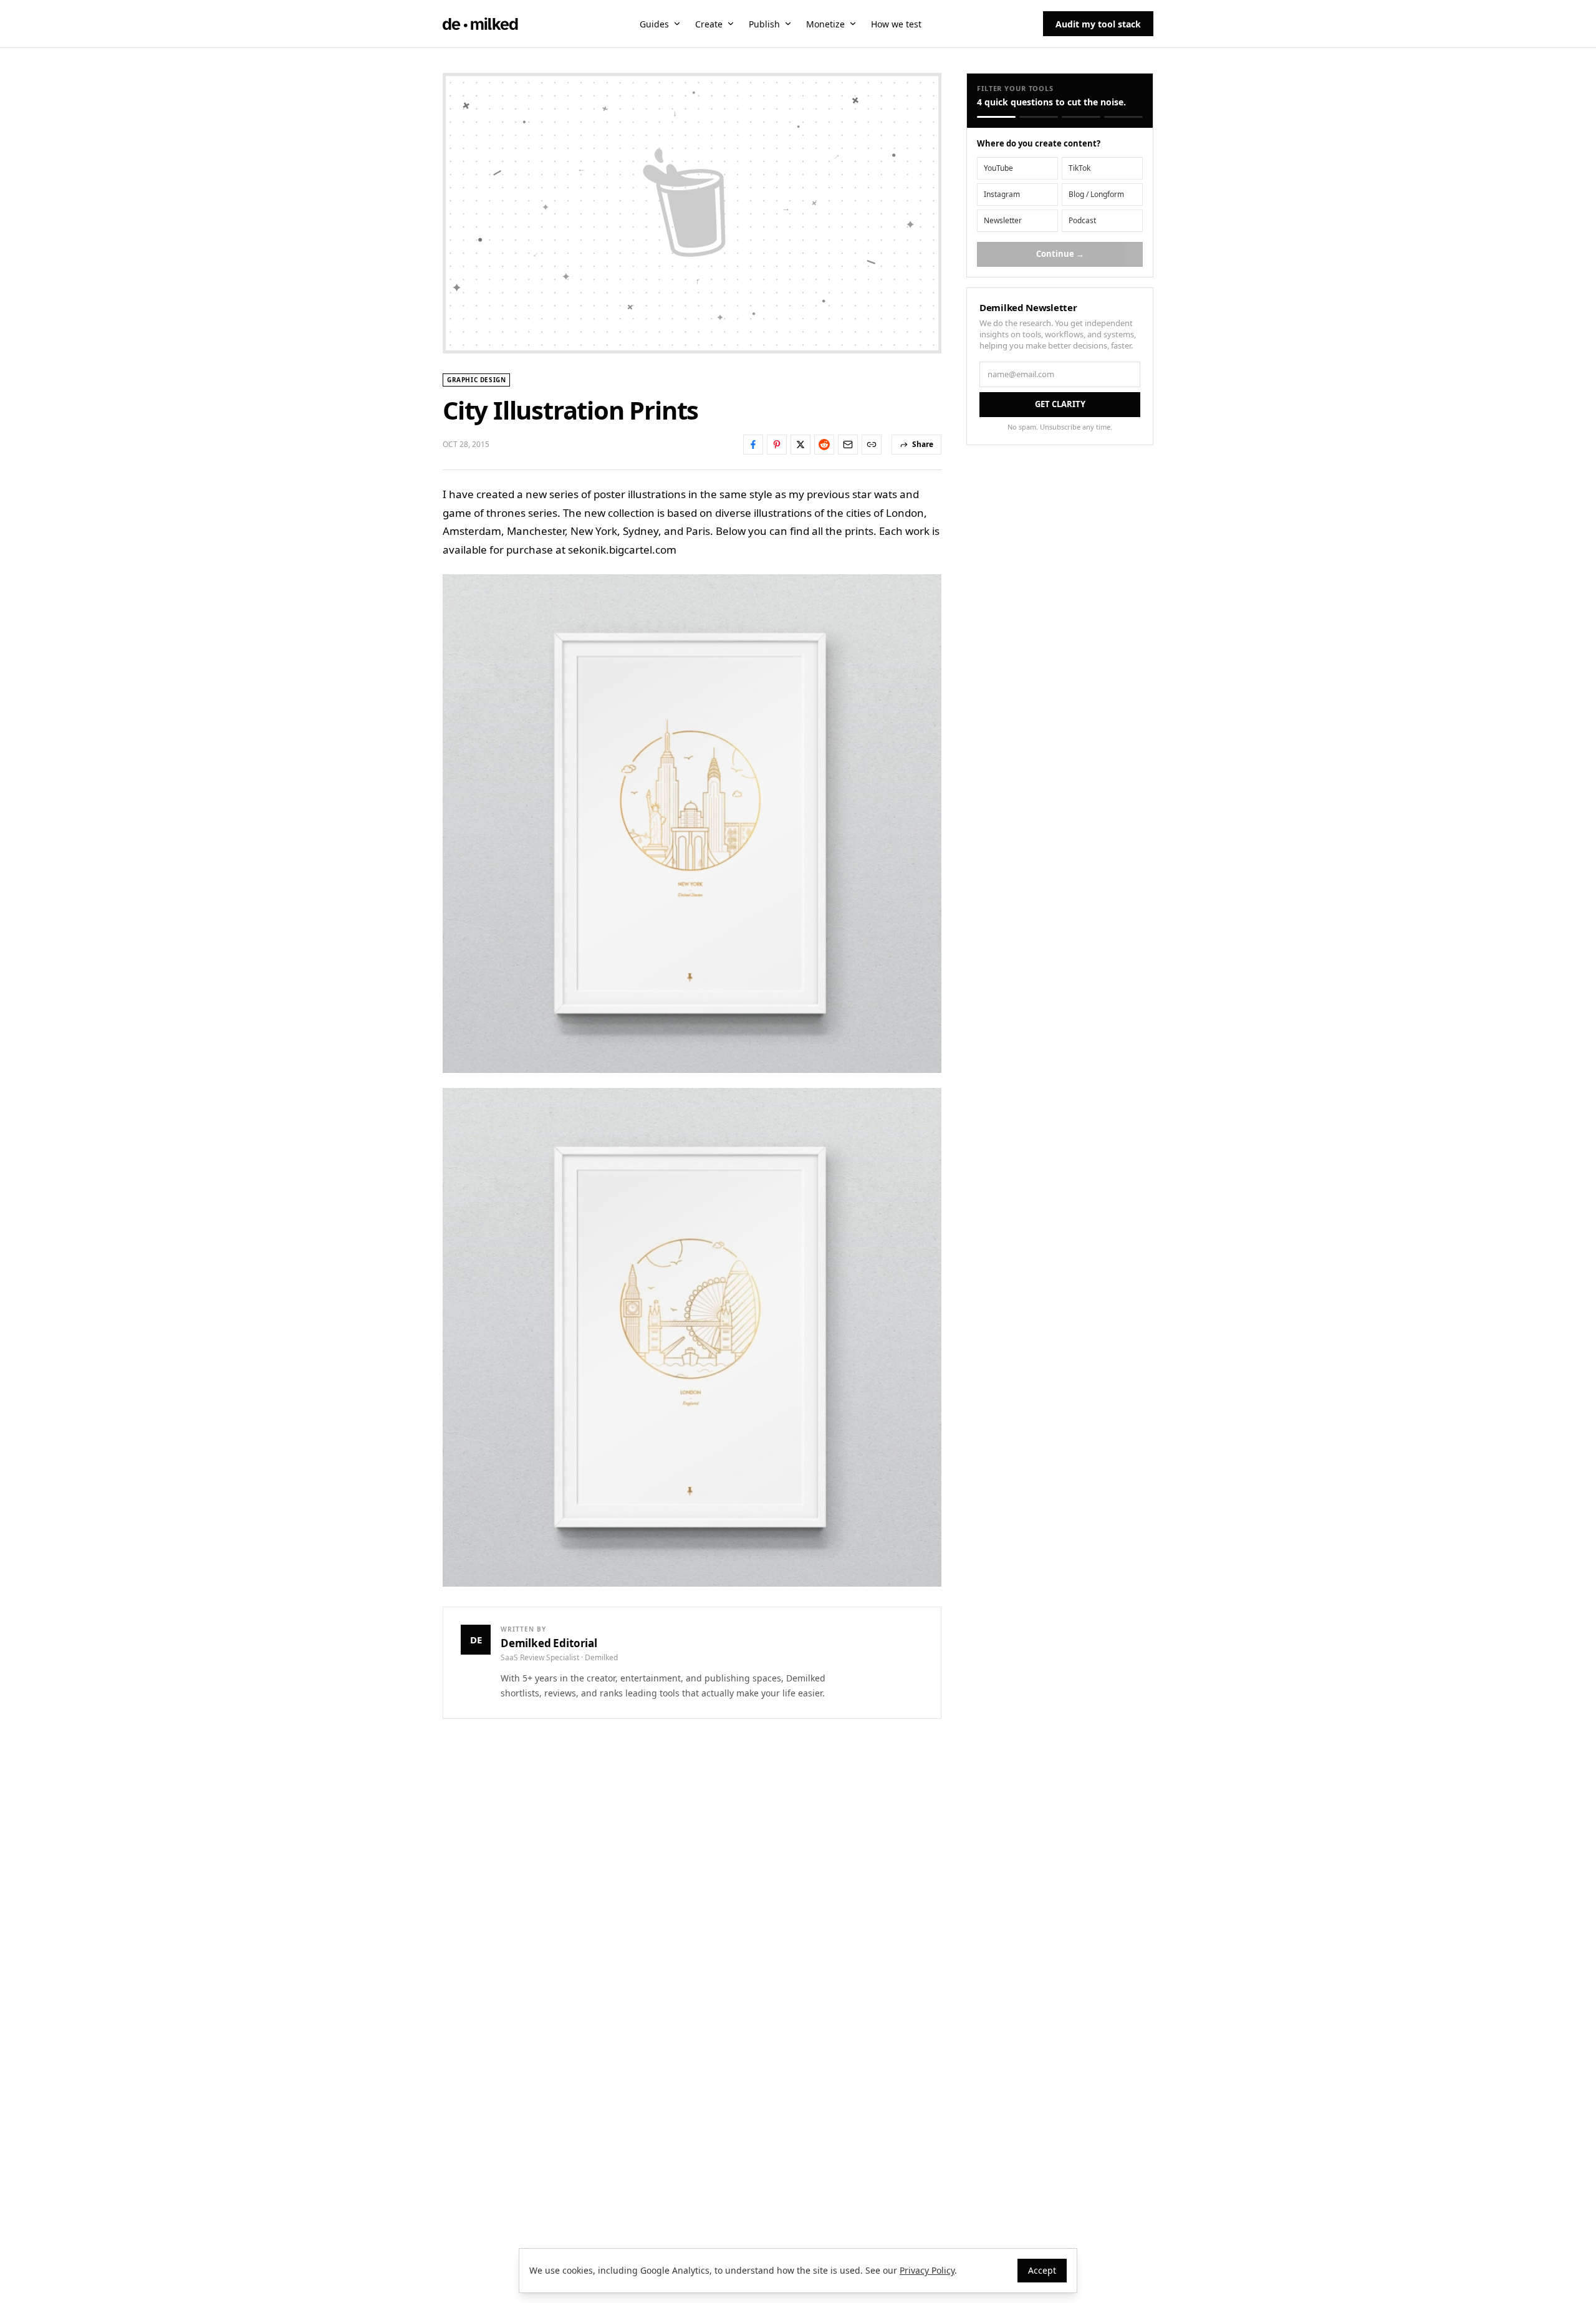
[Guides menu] (677, 24)
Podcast (1082, 220)
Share (923, 444)
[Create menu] (731, 24)
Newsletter (1003, 220)
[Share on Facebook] (753, 445)
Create (709, 24)
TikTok (1079, 168)
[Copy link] (872, 445)
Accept (1042, 2270)
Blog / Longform (1096, 194)
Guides (654, 24)
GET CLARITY (1060, 404)
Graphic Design (476, 380)
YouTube (998, 168)
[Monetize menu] (853, 24)
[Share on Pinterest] (777, 445)
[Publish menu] (788, 24)
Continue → (1060, 254)
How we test (896, 24)
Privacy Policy (927, 2270)
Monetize (825, 24)
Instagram (1002, 194)
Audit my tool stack (1098, 24)
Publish (764, 24)
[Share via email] (848, 445)
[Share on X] (800, 445)
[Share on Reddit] (824, 445)
